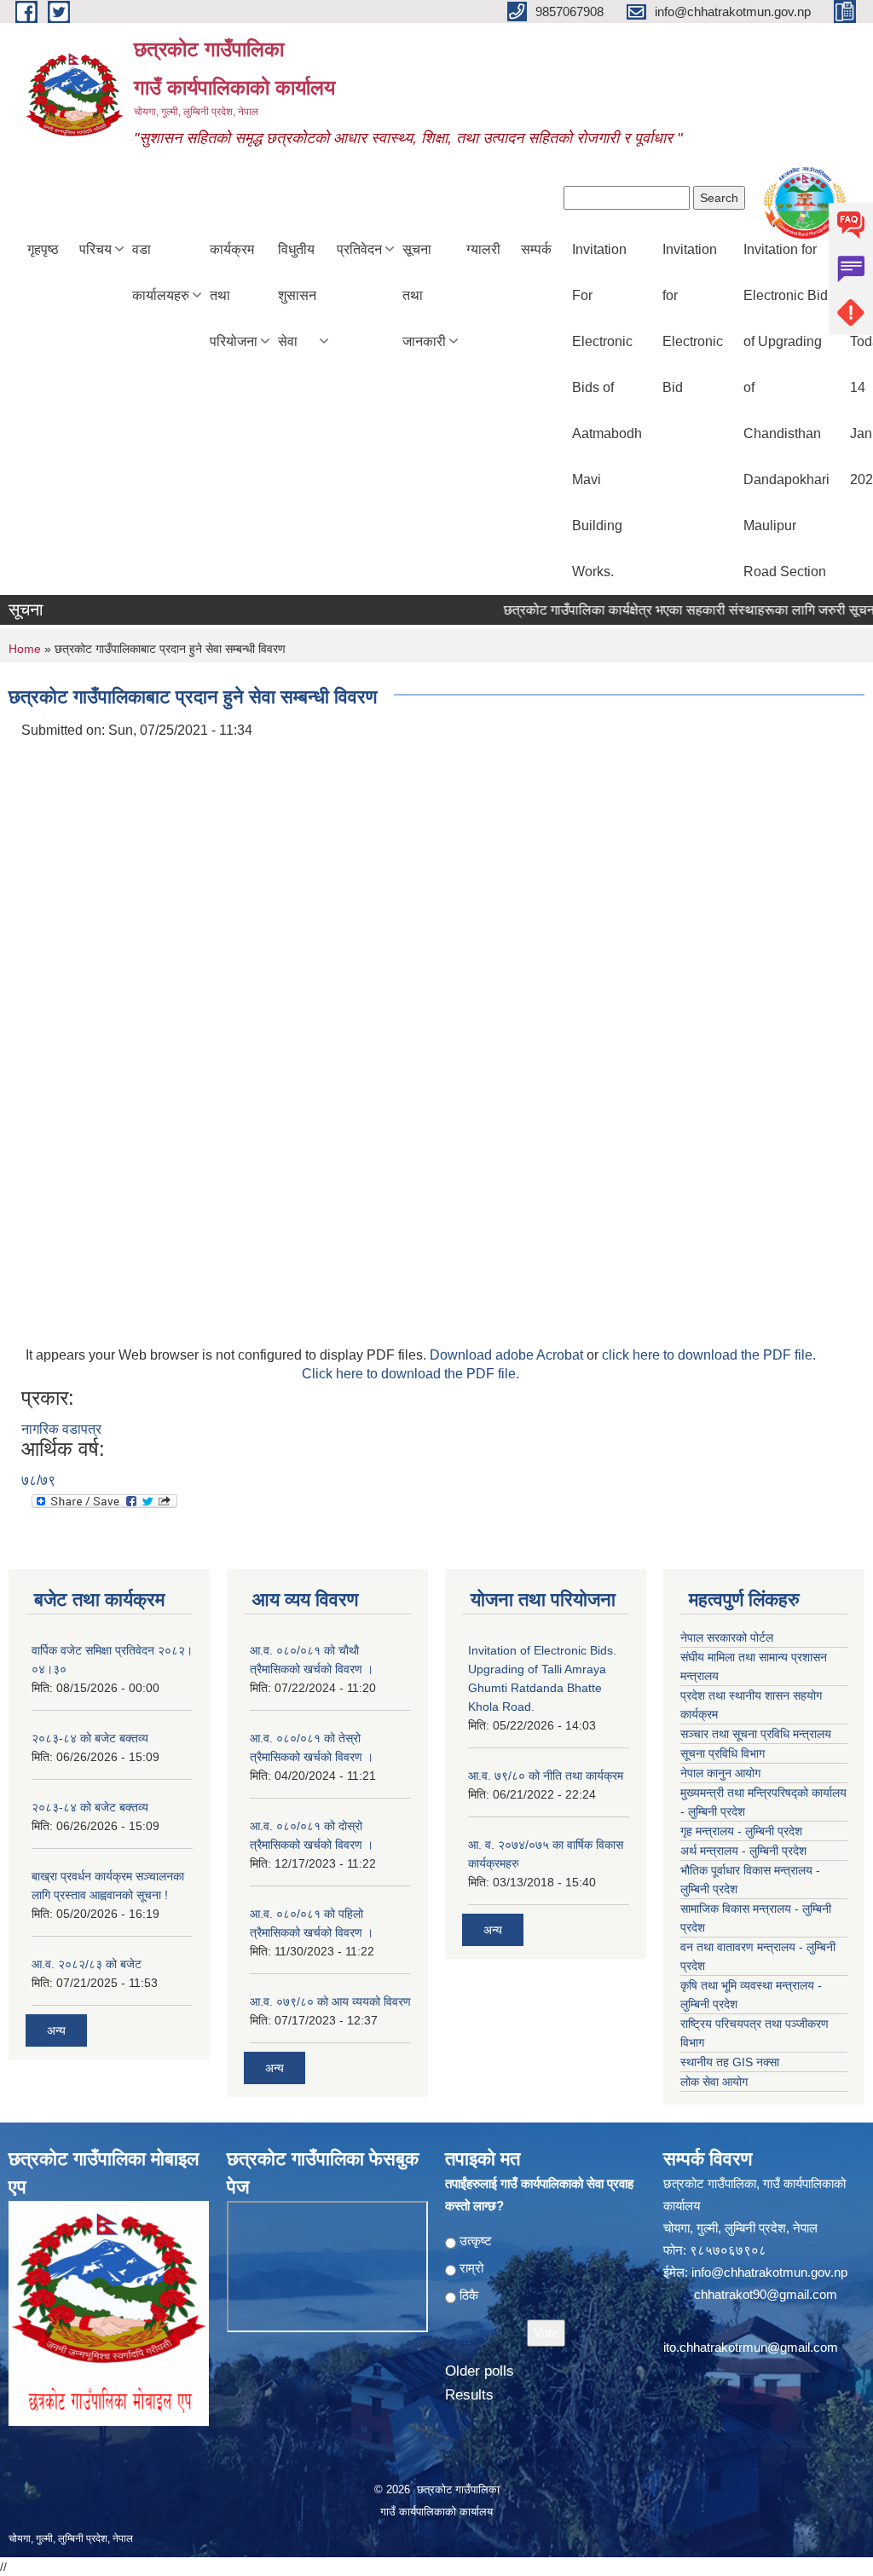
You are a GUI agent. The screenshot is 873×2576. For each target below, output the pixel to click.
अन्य (56, 2030)
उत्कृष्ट (476, 2241)
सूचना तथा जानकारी (424, 295)
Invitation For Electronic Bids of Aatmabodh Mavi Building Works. (607, 410)
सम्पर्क (536, 249)
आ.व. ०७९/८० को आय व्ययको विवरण (330, 2001)
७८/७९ (38, 1480)
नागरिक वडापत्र (61, 1429)
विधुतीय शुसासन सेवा (297, 295)
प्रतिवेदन (359, 249)
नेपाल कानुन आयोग (720, 1773)
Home (25, 649)
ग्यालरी (483, 249)
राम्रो (471, 2268)
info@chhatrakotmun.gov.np (769, 2272)
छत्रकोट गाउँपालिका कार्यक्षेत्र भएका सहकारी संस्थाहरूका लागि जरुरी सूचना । (672, 610)
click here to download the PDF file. (709, 1355)
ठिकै (469, 2295)
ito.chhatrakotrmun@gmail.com (751, 2347)
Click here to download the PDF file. (410, 1374)
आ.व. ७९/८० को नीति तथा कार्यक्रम (546, 1776)
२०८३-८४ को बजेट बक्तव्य (90, 1738)
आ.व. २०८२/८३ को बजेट (87, 1964)
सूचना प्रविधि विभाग (723, 1753)
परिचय (95, 249)
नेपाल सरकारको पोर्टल (727, 1637)
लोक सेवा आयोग (714, 2082)
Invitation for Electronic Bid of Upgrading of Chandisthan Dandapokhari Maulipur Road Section (786, 410)
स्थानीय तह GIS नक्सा (730, 2062)
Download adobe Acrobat (508, 1355)
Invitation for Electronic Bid (693, 318)
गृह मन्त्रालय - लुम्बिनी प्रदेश (741, 1831)
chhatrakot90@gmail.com (766, 2294)
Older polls (480, 2371)
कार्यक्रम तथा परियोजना (234, 295)
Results (469, 2395)
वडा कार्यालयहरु (161, 272)
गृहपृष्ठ (43, 249)
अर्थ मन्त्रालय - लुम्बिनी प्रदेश (743, 1851)
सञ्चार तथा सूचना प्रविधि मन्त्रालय (756, 1734)
